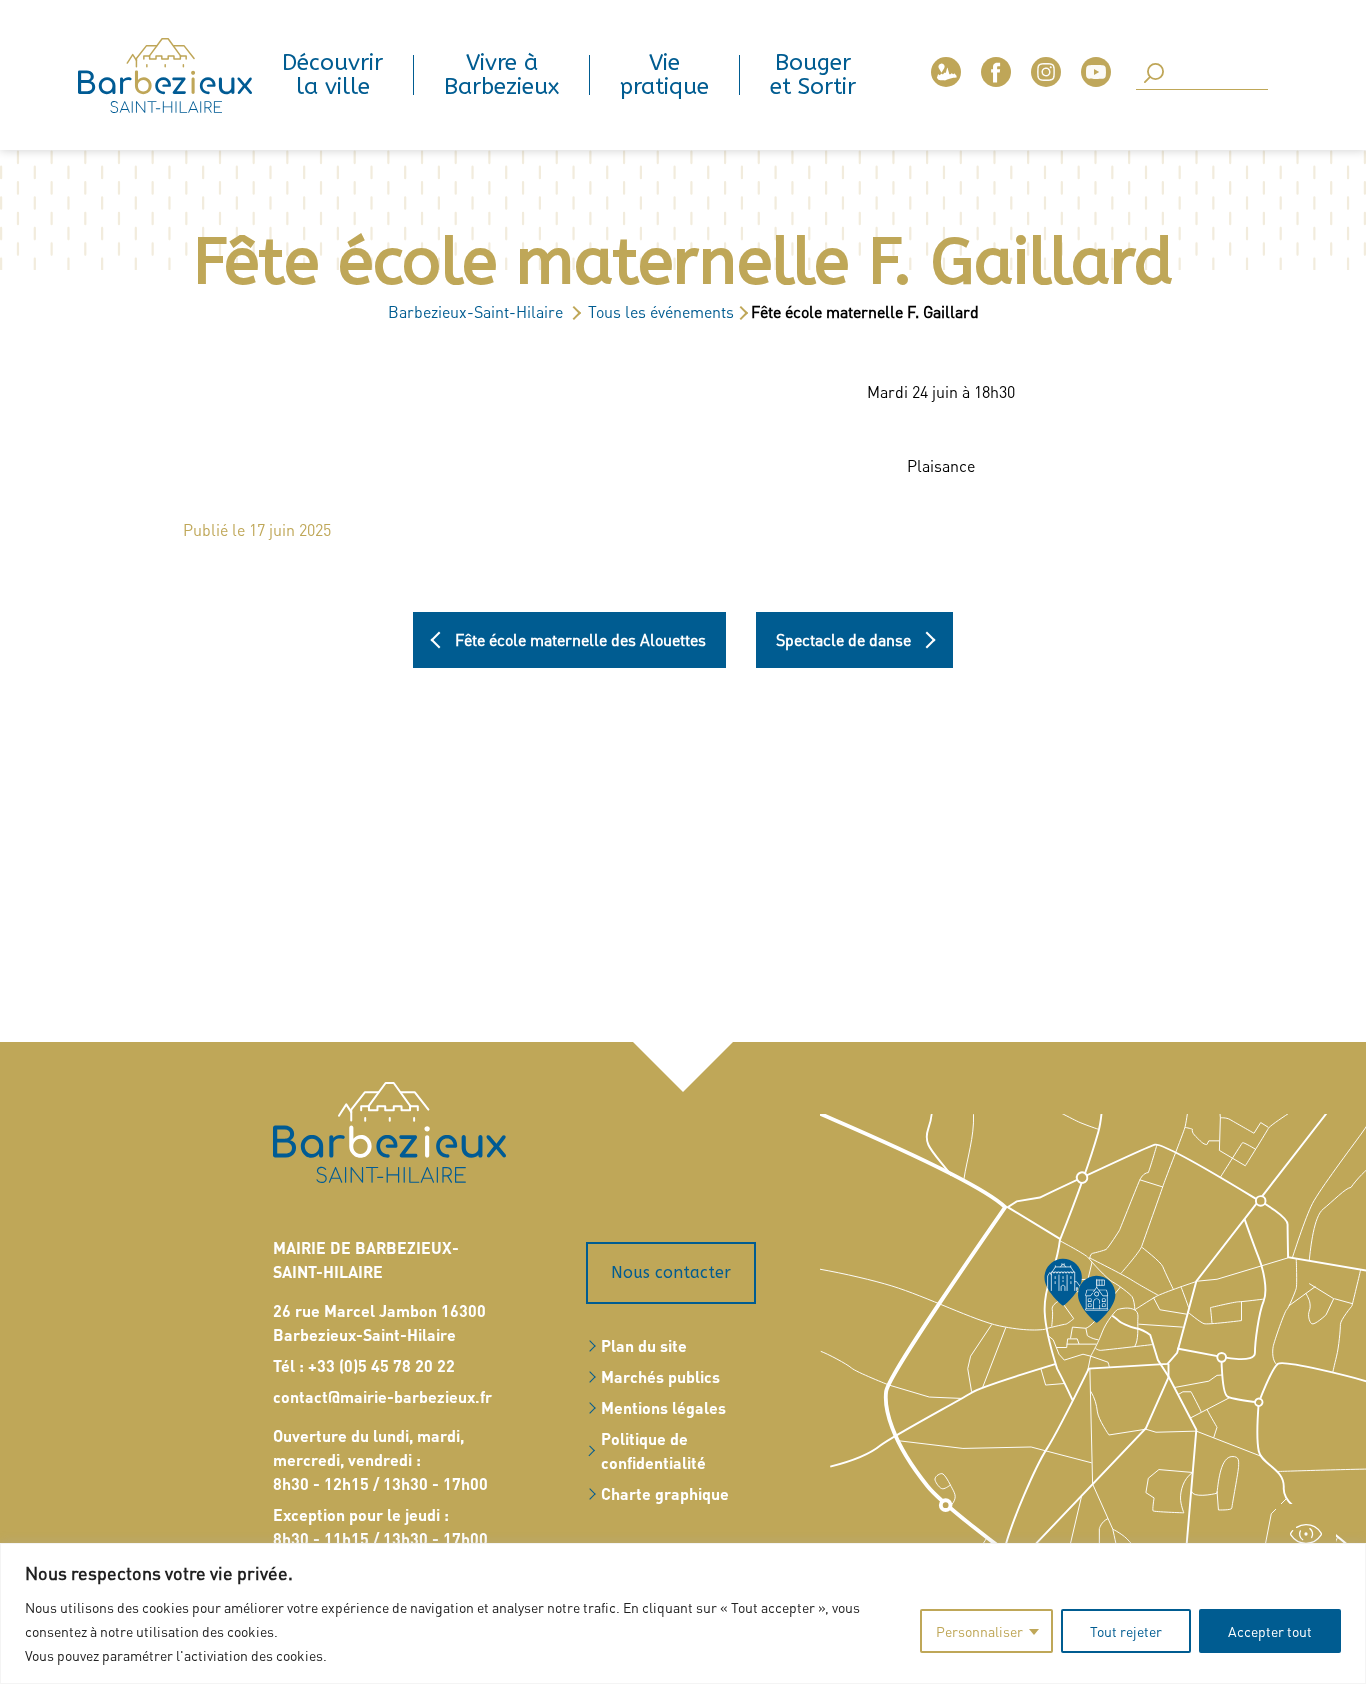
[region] (683, 1613)
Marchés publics (660, 1376)
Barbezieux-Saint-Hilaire (475, 311)
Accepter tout (1270, 1631)
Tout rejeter (1126, 1631)
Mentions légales (663, 1407)
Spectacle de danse (843, 640)
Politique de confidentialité (653, 1450)
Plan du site (644, 1345)
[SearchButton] (1154, 74)
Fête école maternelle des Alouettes (580, 640)
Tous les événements (661, 311)
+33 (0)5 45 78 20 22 (381, 1365)
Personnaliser (979, 1631)
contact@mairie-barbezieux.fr (382, 1396)
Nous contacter (671, 1272)
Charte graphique (665, 1493)
